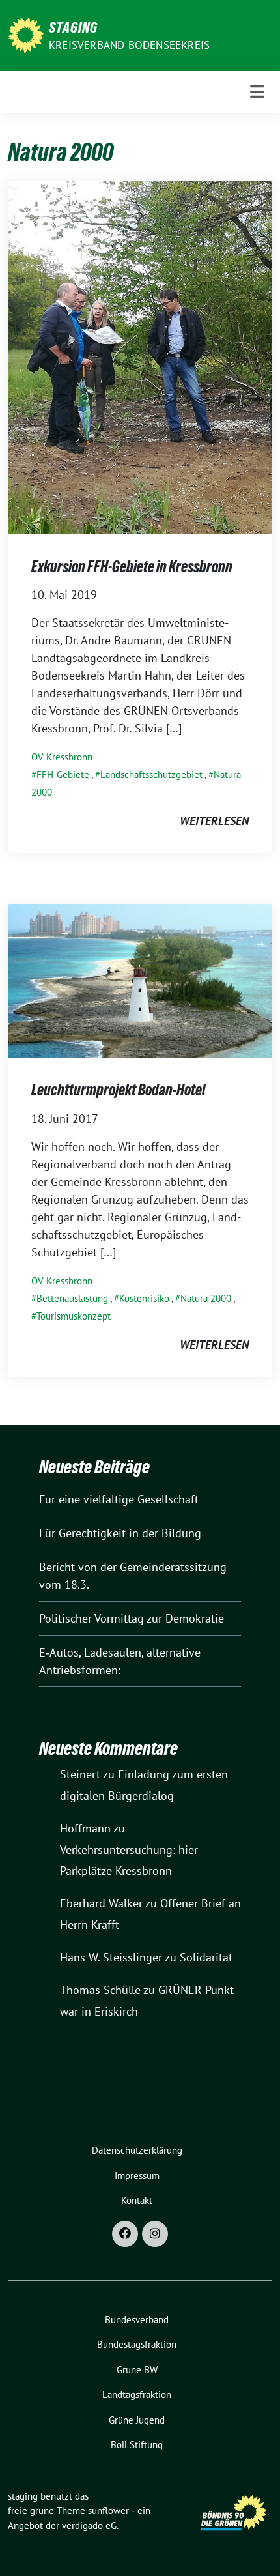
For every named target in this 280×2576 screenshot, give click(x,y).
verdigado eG (89, 2525)
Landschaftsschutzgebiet (151, 774)
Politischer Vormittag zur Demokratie (132, 1618)
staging (73, 27)
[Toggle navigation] (257, 92)
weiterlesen (214, 821)
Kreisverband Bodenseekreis (129, 45)
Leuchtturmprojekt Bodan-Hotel (119, 1090)
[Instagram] (155, 2234)
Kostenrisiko (144, 1298)
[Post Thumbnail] (140, 356)
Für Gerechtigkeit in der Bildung (120, 1533)
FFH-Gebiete (63, 774)
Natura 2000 (206, 1298)
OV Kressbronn (62, 757)
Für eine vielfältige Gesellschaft (119, 1499)
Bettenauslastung (72, 1298)
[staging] (26, 34)
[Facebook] (125, 2234)
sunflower (108, 2511)
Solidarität (206, 1957)
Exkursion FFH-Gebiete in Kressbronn (132, 567)
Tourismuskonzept (74, 1316)
